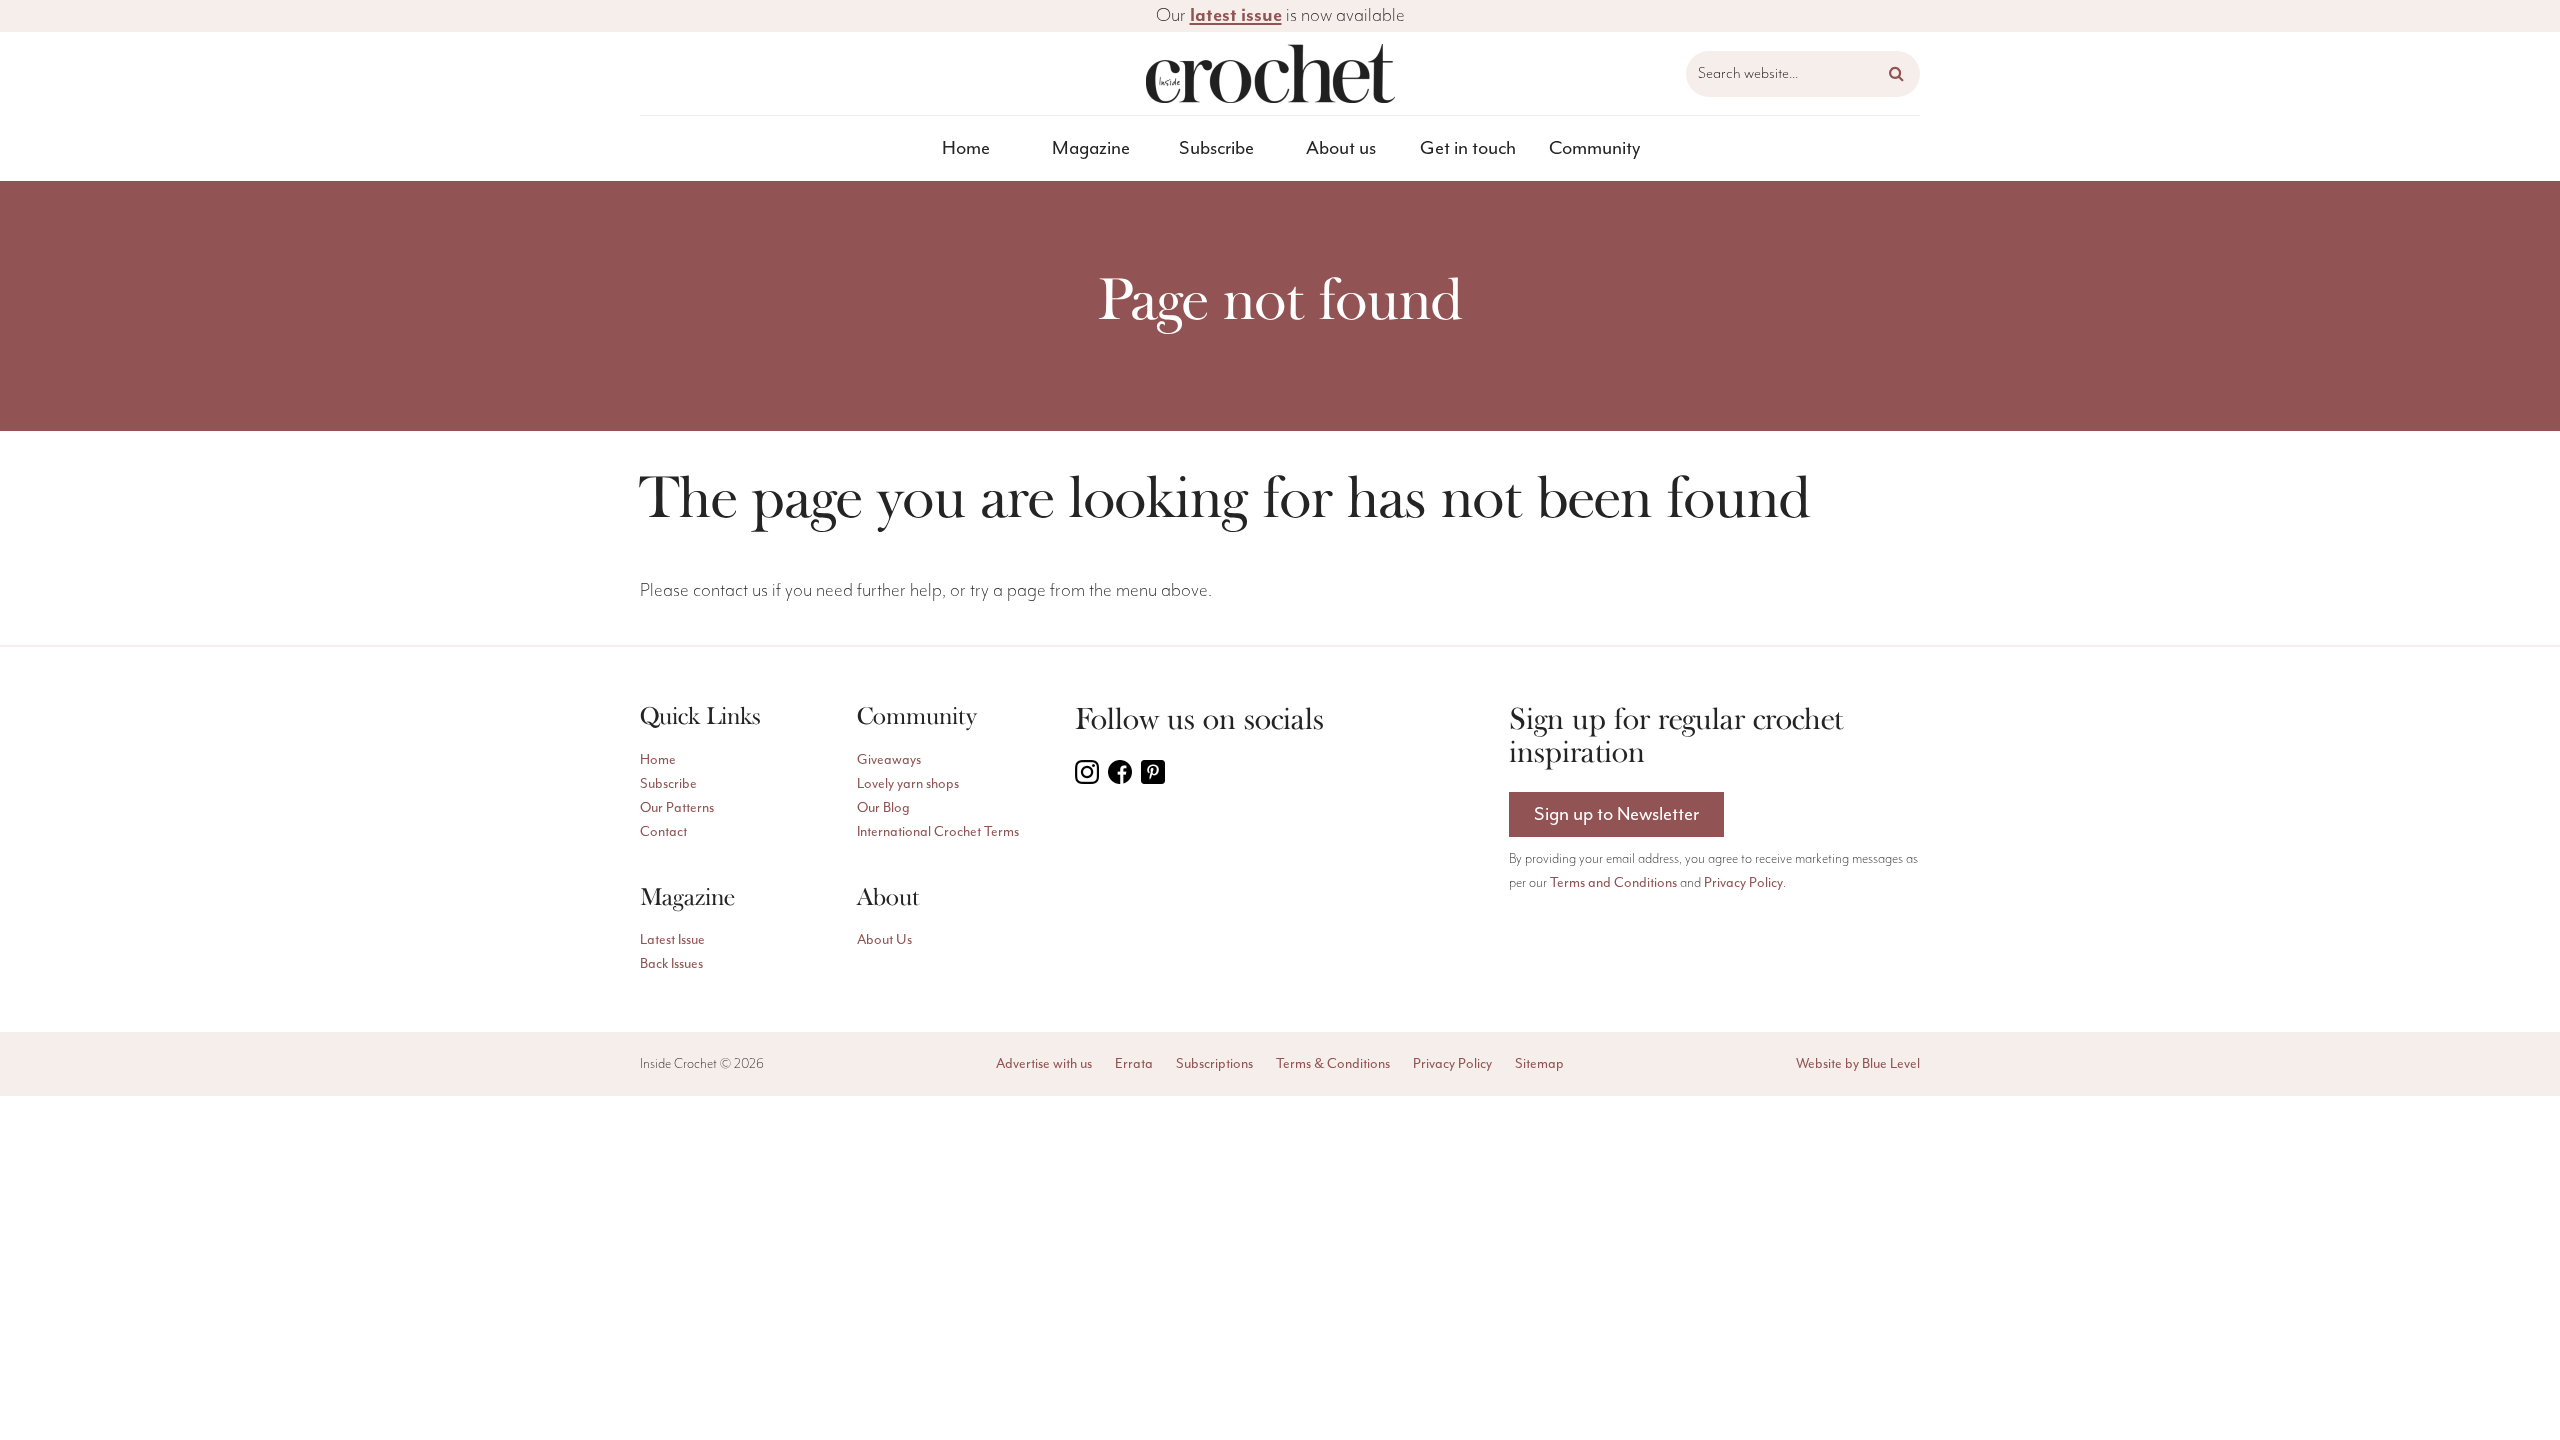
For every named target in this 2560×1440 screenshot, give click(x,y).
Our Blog (883, 807)
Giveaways (889, 759)
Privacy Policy (1743, 882)
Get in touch (1468, 148)
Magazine (1091, 148)
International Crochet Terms (938, 831)
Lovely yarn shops (908, 783)
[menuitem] (966, 148)
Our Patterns (677, 807)
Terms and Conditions (1613, 882)
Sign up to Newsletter (1616, 814)
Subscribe (1216, 148)
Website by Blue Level (1858, 1063)
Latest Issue (672, 939)
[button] (1896, 74)
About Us (884, 939)
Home (966, 148)
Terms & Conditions (1333, 1063)
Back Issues (671, 963)
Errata (1134, 1063)
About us (1341, 148)
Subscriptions (1214, 1063)
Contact (663, 831)
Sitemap (1539, 1063)
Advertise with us (1044, 1063)
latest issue (1236, 15)
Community (1594, 148)
